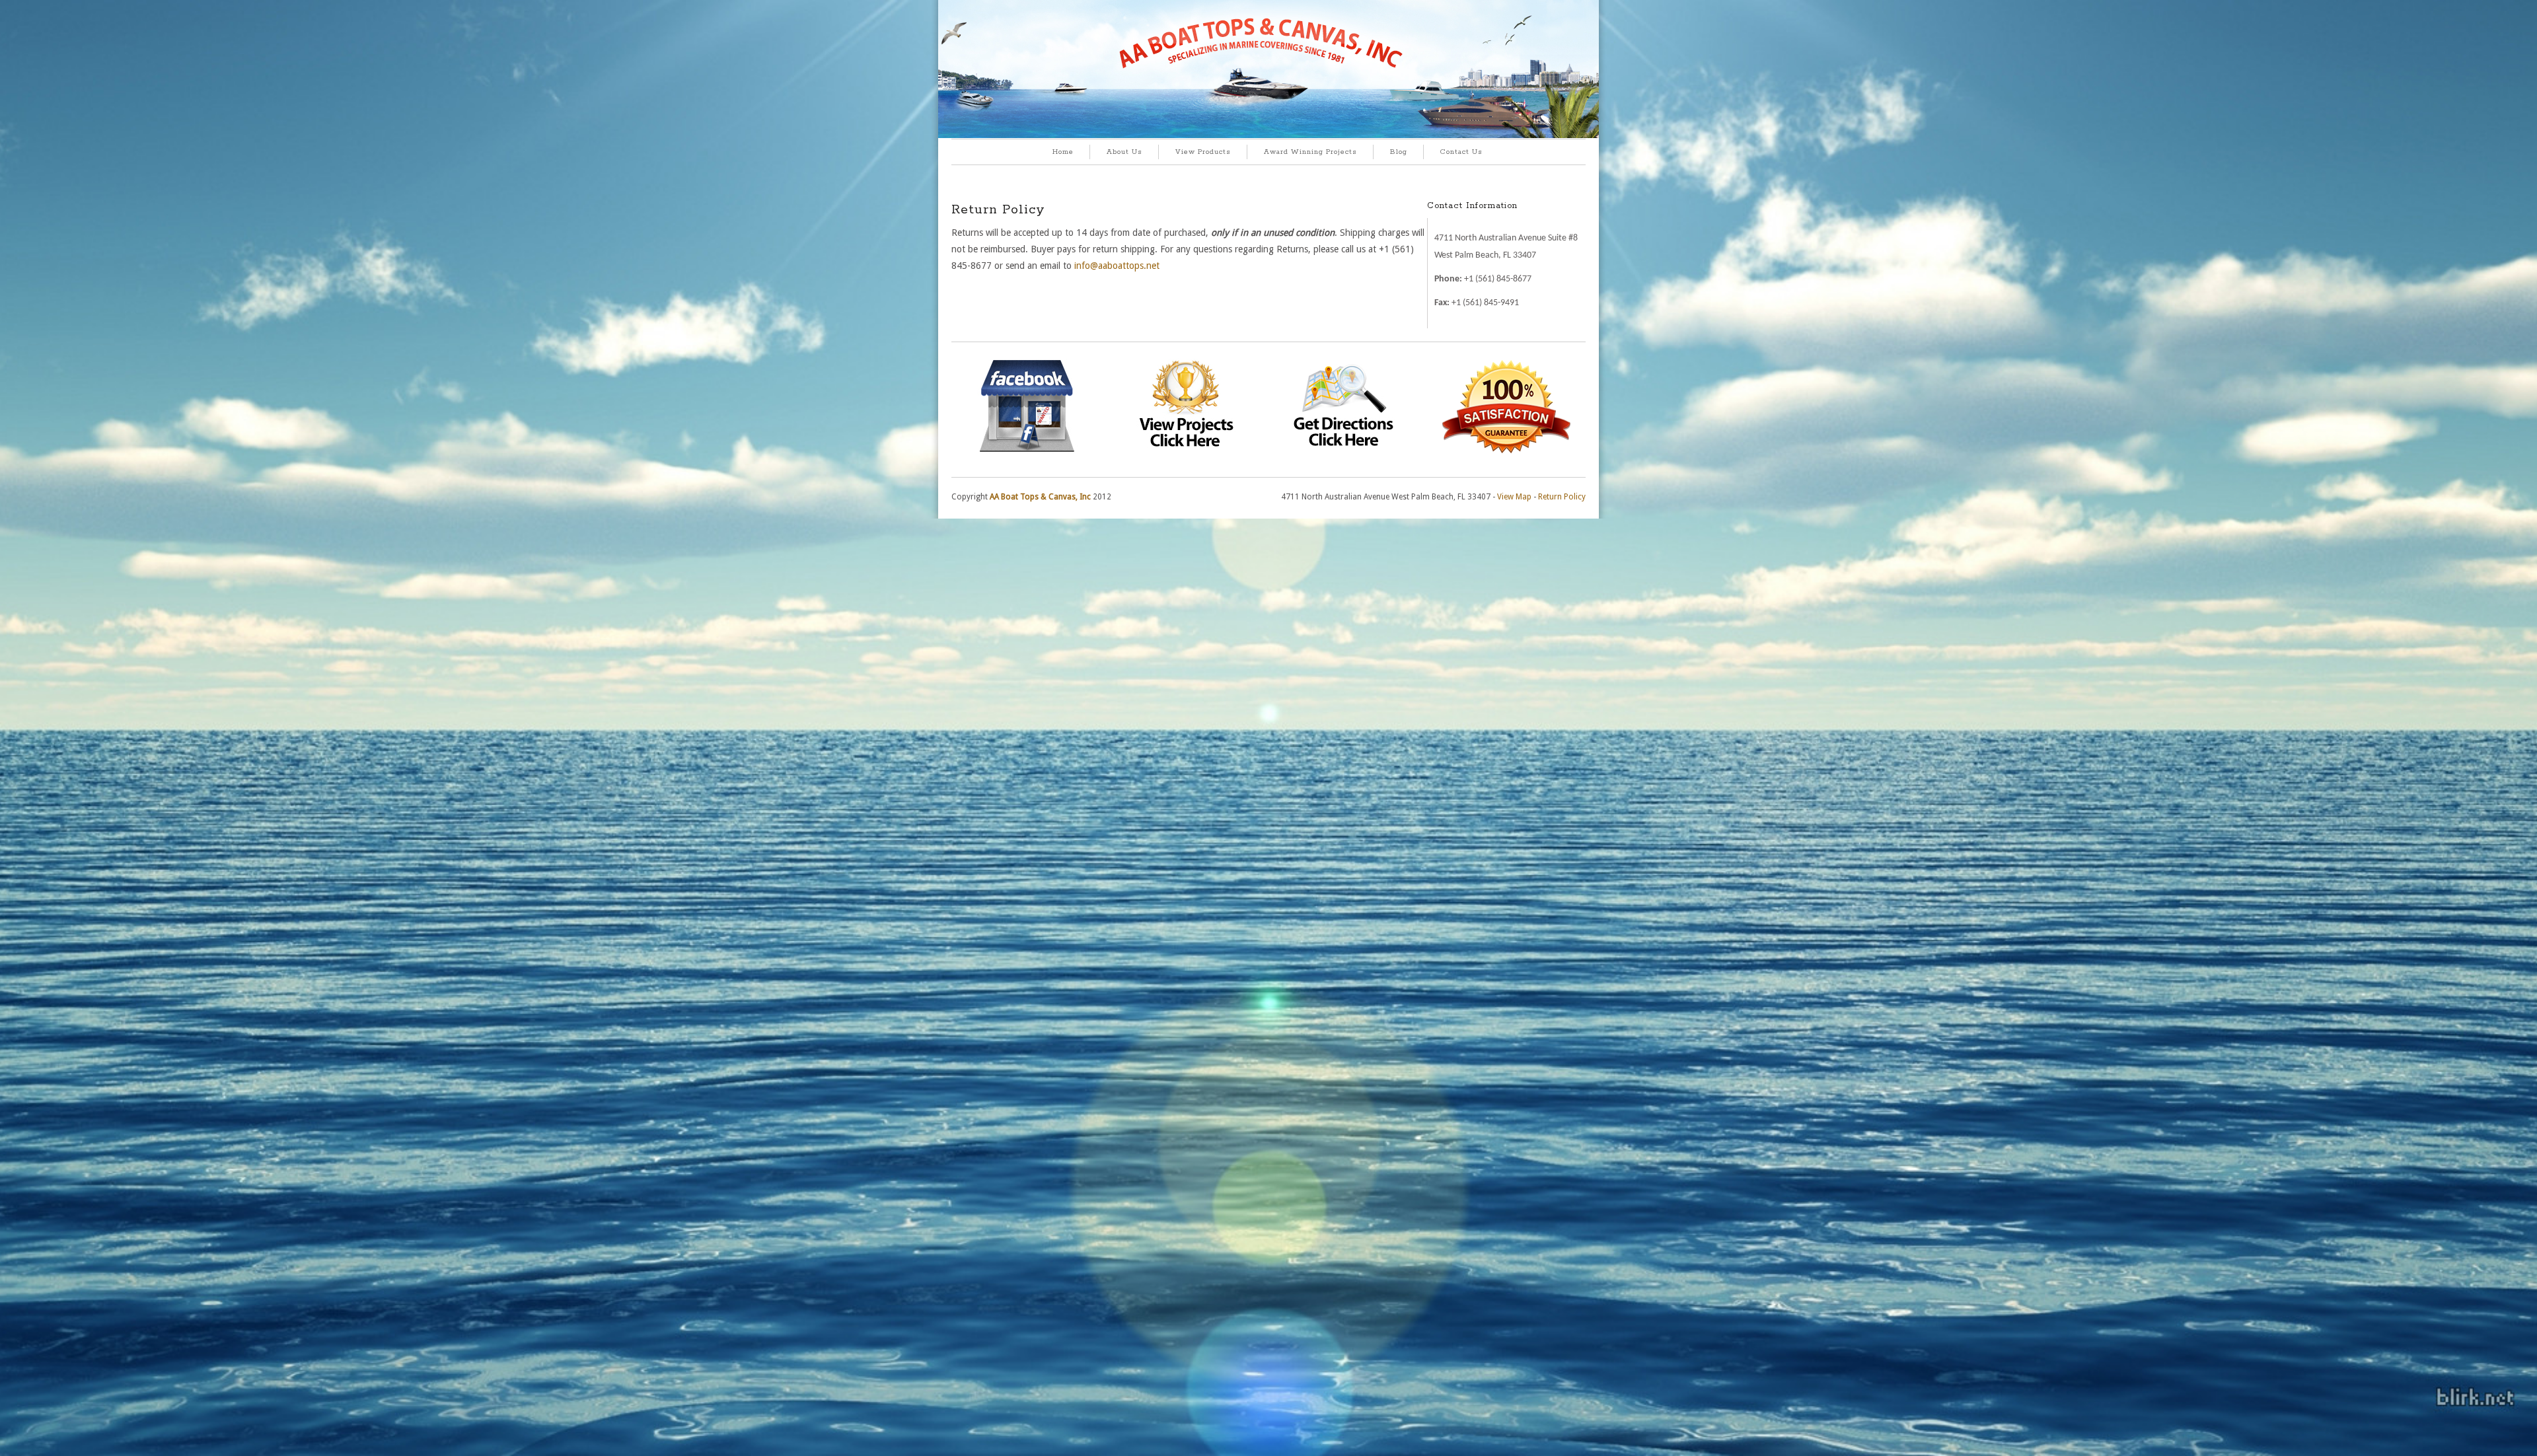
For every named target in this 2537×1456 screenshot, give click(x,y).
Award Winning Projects (1310, 152)
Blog (1399, 152)
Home (1063, 152)
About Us (1124, 152)
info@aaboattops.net (1117, 266)
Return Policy (1562, 497)
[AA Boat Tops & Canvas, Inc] (1268, 136)
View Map (1514, 497)
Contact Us (1461, 152)
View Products (1203, 152)
